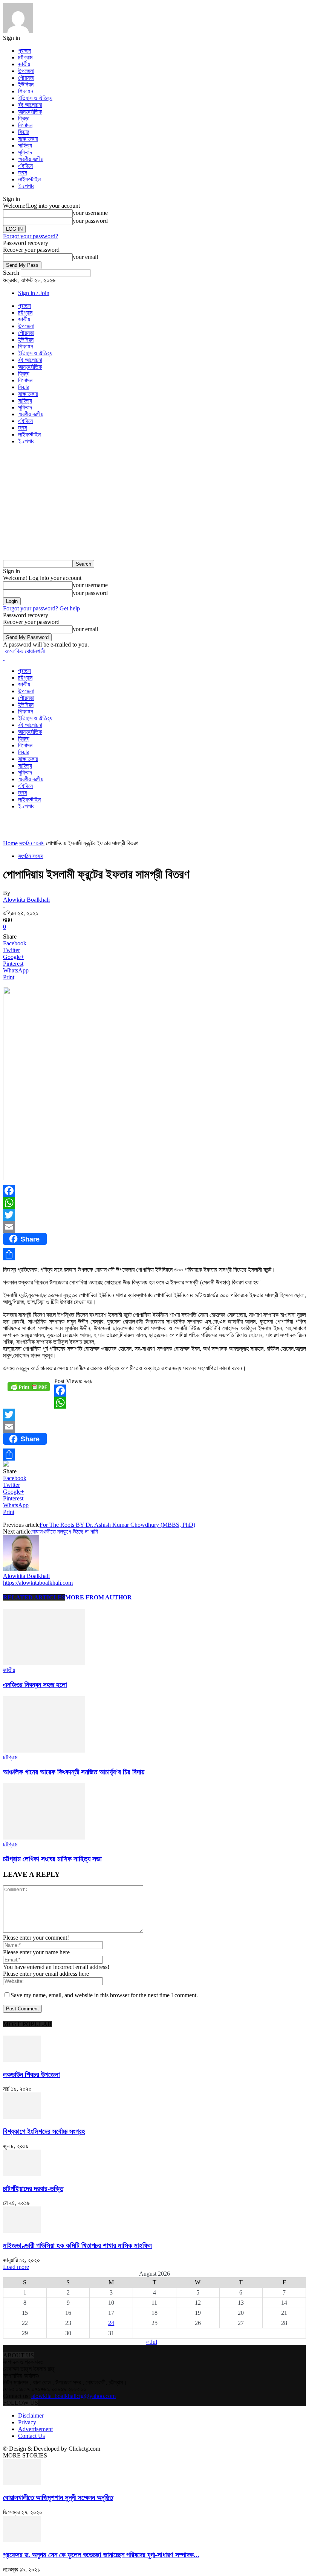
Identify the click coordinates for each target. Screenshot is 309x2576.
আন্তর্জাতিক (30, 112)
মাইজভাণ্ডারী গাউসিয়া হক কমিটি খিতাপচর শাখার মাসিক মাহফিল (77, 2245)
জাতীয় (24, 64)
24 (111, 2323)
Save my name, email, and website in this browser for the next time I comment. (104, 1995)
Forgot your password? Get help (41, 608)
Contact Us (31, 2436)
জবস (23, 173)
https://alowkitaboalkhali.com (38, 1583)
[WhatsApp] (154, 1203)
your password (90, 221)
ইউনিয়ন (26, 84)
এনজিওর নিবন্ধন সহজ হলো (35, 1685)
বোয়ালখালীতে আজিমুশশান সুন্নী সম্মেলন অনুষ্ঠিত (58, 2498)
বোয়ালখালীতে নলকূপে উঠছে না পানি (64, 1531)
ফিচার (24, 132)
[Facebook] (154, 1191)
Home (10, 843)
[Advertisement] (154, 504)
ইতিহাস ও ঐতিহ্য (35, 98)
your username (90, 213)
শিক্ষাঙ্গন (26, 91)
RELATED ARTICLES (34, 1597)
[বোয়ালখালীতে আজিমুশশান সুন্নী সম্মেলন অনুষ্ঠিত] (22, 2483)
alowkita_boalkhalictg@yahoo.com (73, 2396)
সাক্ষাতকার (28, 139)
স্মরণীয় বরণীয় (31, 159)
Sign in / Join (34, 293)
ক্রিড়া (24, 118)
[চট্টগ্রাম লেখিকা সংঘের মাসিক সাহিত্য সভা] (44, 1837)
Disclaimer (31, 2415)
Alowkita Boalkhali (26, 900)
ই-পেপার (26, 186)
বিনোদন (25, 125)
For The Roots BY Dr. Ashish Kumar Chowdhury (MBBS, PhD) (117, 1525)
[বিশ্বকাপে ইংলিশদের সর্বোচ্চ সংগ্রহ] (22, 2117)
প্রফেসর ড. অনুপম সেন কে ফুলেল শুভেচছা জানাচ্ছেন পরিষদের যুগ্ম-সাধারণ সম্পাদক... (101, 2555)
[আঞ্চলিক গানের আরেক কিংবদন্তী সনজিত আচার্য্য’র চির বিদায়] (44, 1751)
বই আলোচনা (30, 105)
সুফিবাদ (25, 152)
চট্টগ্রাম (25, 57)
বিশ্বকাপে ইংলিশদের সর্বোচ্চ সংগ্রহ (44, 2131)
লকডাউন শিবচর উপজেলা (31, 2075)
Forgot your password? (31, 236)
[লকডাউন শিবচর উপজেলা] (22, 2060)
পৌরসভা (26, 78)
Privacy (27, 2422)
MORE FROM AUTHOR (99, 1597)
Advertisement (35, 2429)
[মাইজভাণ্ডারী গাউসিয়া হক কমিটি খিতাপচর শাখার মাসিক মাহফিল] (22, 2231)
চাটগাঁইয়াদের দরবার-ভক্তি (33, 2189)
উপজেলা (26, 71)
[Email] (154, 1227)
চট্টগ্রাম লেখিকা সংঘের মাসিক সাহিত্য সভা (52, 1859)
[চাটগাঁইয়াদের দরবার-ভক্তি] (22, 2174)
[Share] (154, 1254)
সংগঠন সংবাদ (32, 843)
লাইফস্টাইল (29, 179)
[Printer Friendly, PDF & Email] (29, 1390)
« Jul (151, 2342)
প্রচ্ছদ (24, 51)
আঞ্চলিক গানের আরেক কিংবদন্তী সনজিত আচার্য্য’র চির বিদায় (74, 1772)
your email (85, 257)
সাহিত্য (25, 145)
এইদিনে (25, 166)
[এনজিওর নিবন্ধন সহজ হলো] (44, 1663)
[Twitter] (154, 1215)
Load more (16, 2267)
